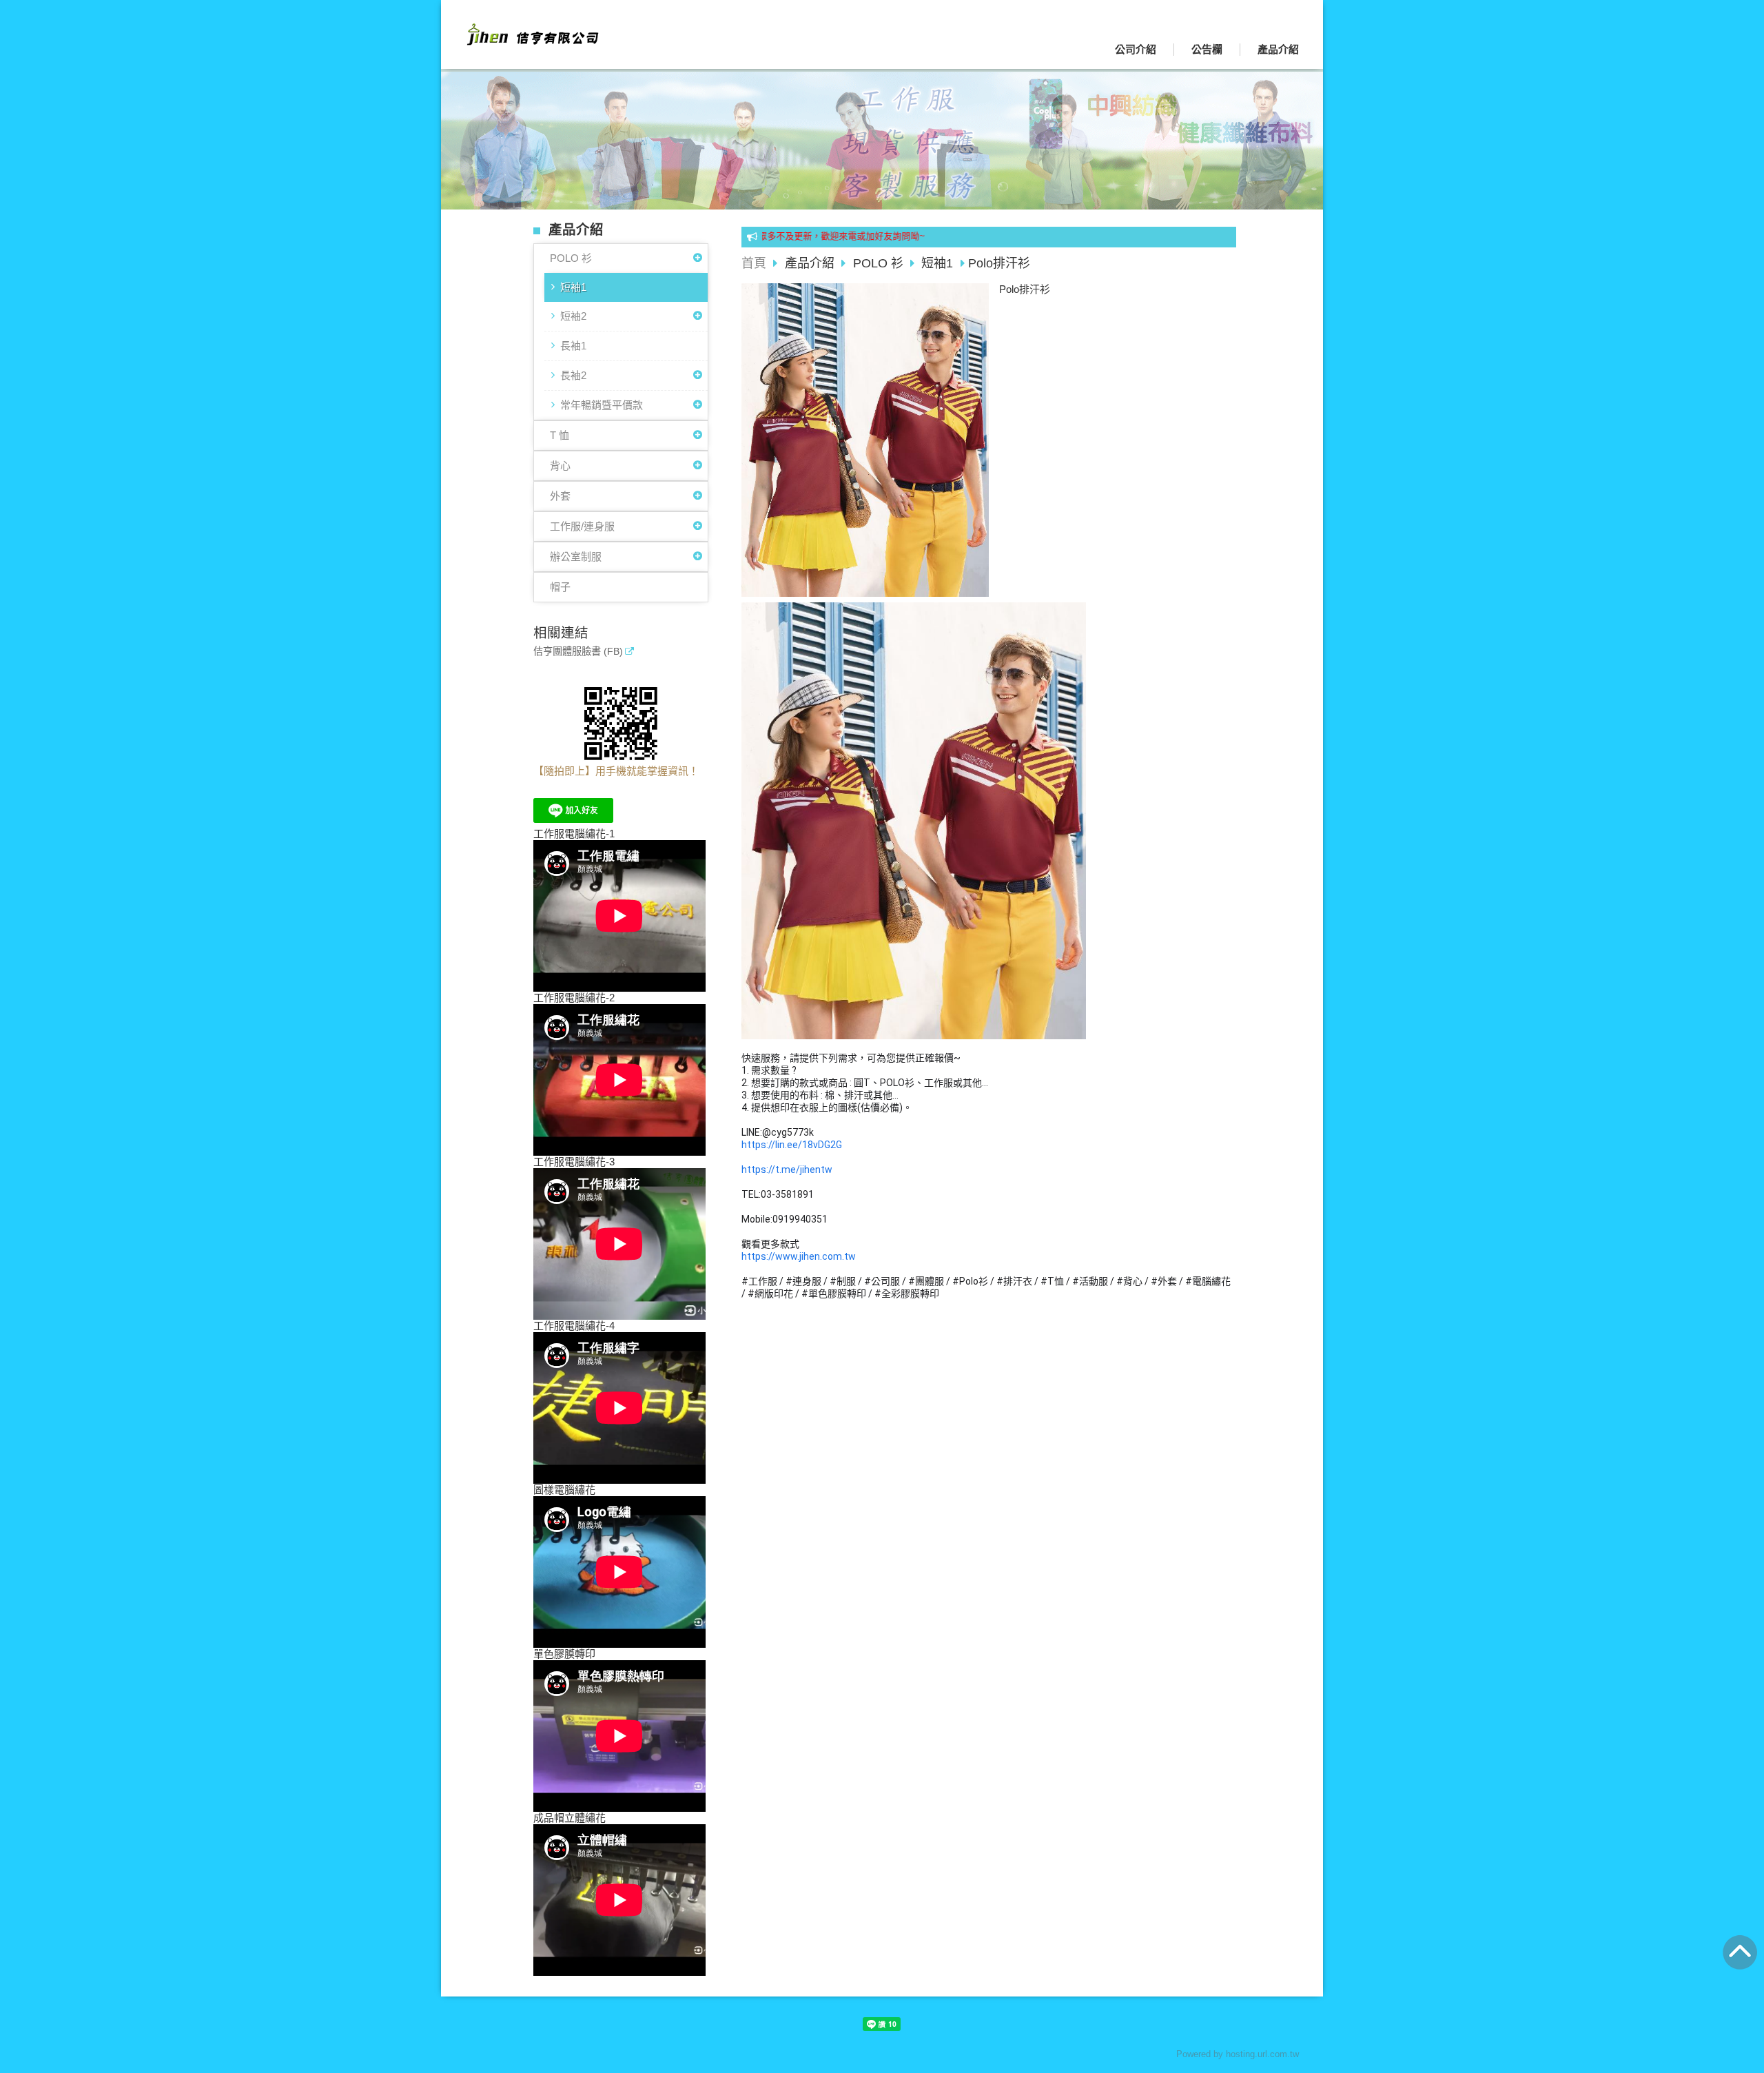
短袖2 (573, 316)
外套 (560, 496)
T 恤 (560, 435)
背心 (560, 466)
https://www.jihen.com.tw (799, 1256)
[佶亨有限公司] (531, 41)
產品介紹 (811, 263)
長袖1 (573, 346)
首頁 (754, 263)
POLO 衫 (571, 258)
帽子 (560, 587)
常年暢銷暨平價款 (602, 405)
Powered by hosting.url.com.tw (1238, 2054)
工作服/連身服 (582, 526)
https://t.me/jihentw (787, 1170)
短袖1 (573, 287)
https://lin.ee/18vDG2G (792, 1145)
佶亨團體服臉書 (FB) (578, 652)
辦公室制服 (576, 556)
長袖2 (573, 375)
